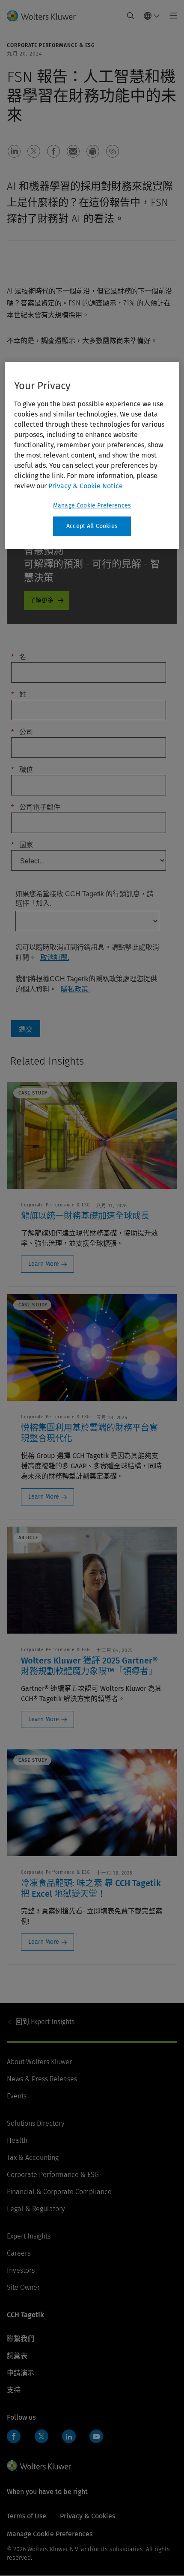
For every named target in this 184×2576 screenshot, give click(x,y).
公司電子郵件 (36, 807)
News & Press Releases (42, 2079)
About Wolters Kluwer (39, 2062)
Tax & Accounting (33, 2158)
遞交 (26, 1029)
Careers (19, 2253)
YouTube (96, 2436)
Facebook (14, 2436)
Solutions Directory (36, 2123)
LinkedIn (69, 2436)
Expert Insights (45, 2022)
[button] (14, 151)
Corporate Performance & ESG (53, 2175)
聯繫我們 (21, 2339)
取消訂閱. (55, 958)
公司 (22, 732)
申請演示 (21, 2373)
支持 (14, 2390)
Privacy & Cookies (88, 2516)
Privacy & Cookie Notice (86, 486)
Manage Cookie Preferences (92, 506)
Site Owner (23, 2287)
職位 (22, 770)
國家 (22, 845)
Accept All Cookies (92, 526)
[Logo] (45, 16)
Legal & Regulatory (36, 2209)
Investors (21, 2270)
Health (17, 2140)
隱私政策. (75, 989)
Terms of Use (27, 2516)
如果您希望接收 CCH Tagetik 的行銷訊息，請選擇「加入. (85, 899)
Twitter (42, 2436)
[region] (92, 456)
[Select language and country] (152, 16)
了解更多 (42, 600)
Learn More (44, 1264)
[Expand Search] (131, 16)
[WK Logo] (39, 2465)
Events (17, 2096)
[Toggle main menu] (171, 16)
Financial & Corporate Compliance (59, 2192)
